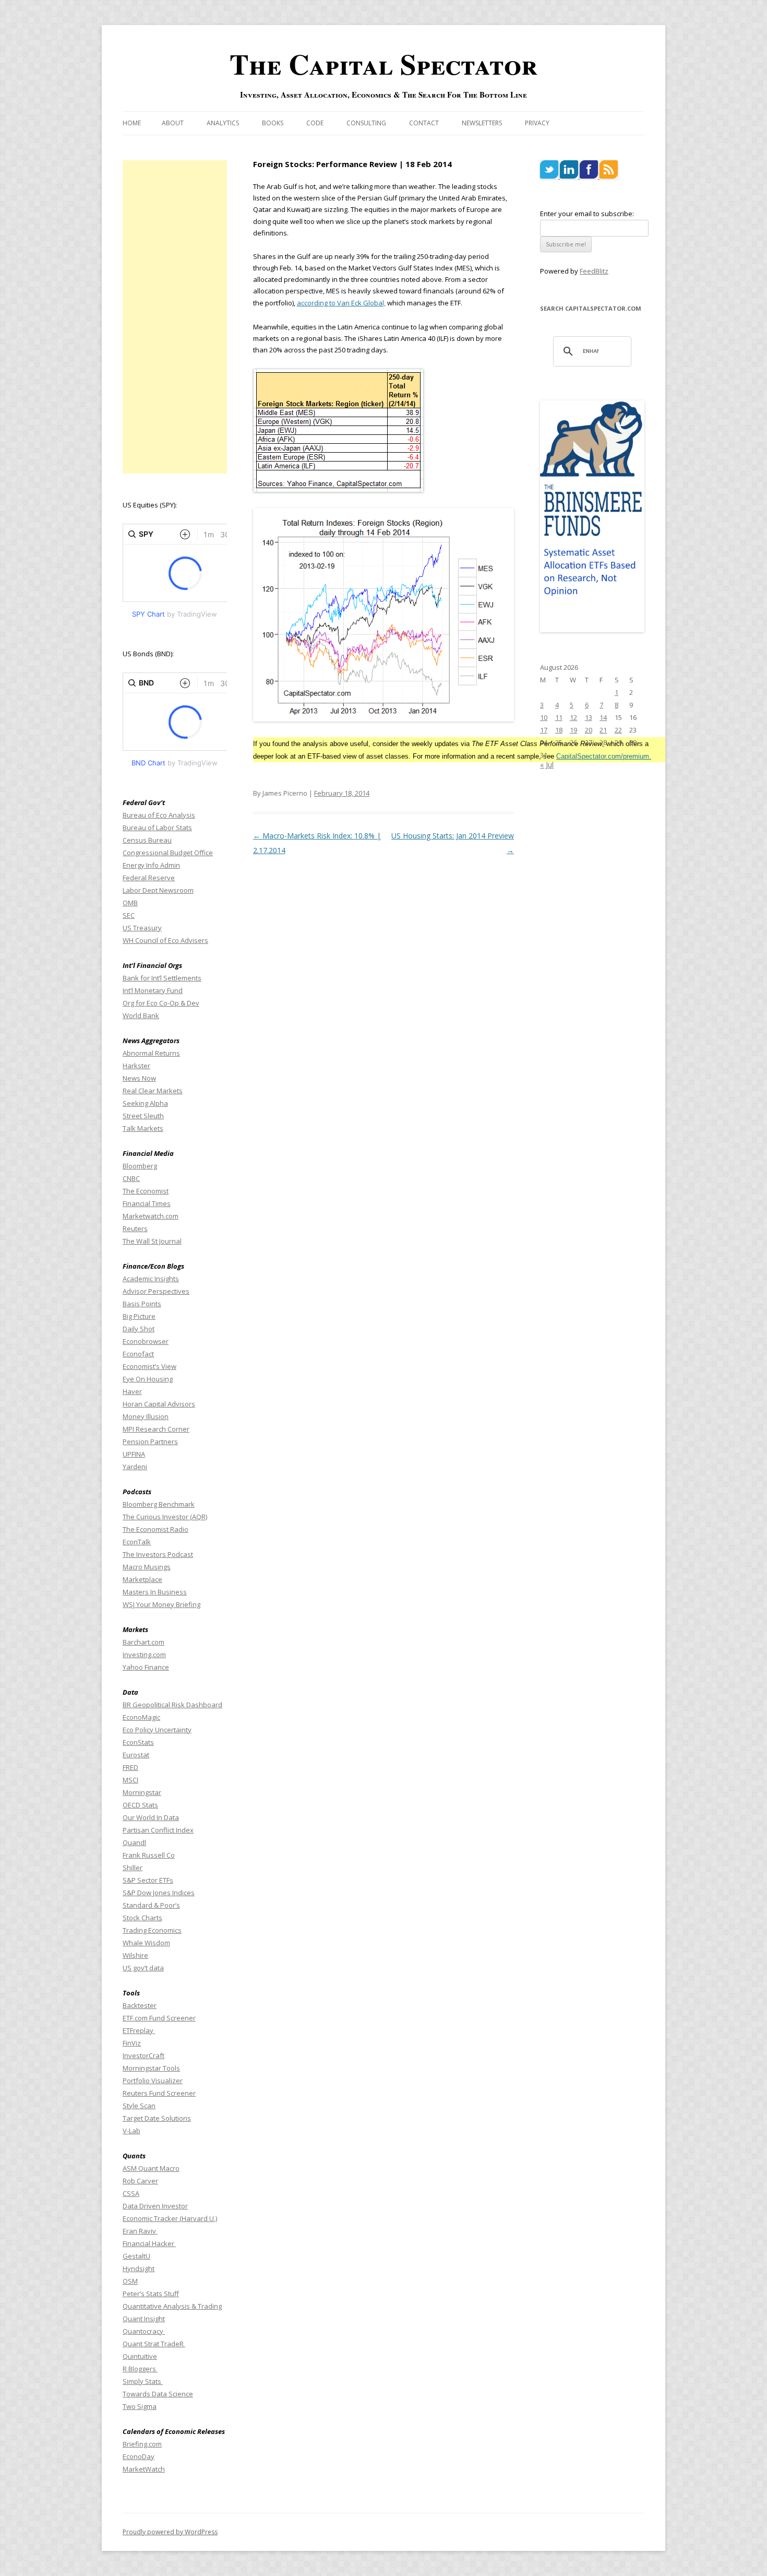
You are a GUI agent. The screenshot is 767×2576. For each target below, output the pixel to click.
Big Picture (139, 1316)
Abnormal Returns (151, 1053)
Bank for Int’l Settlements (162, 978)
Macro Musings (147, 1567)
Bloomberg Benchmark (159, 1504)
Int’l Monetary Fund (153, 990)
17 (544, 730)
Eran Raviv (140, 2231)
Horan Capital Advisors (159, 1404)
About (173, 123)
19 (573, 730)
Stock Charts (142, 1918)
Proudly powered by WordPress (170, 2532)
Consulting (366, 123)
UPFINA (134, 1454)
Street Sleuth (143, 1116)
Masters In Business (155, 1592)
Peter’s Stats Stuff (151, 2294)
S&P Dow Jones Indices (159, 1893)
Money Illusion (146, 1416)
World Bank (141, 1015)
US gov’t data (143, 1968)
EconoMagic (141, 1717)
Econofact (138, 1354)
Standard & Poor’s (151, 1905)
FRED (130, 1767)
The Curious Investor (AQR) (165, 1517)
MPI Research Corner (156, 1429)
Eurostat (136, 1755)
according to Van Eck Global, (341, 303)
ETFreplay (139, 2030)
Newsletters (482, 123)
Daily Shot (139, 1329)
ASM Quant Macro (151, 2168)
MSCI (130, 1780)
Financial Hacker (149, 2243)
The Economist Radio (155, 1529)
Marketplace (142, 1579)
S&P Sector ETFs (148, 1880)
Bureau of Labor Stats (157, 828)
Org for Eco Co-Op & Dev (161, 1003)
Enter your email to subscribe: (587, 214)
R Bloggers (140, 2369)
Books (273, 123)
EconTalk (137, 1542)
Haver (132, 1391)
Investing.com (144, 1655)
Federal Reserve (149, 878)
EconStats (138, 1742)
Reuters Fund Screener (159, 2093)
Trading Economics (152, 1930)
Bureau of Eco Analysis (159, 815)
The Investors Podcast (158, 1554)
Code (315, 123)
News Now (139, 1078)
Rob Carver (140, 2181)
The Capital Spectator (383, 64)
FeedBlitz (594, 271)
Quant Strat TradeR (154, 2344)
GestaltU (136, 2256)
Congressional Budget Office (168, 853)
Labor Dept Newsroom (158, 890)
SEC (129, 915)
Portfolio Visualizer (153, 2081)
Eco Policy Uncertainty (157, 1730)
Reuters (135, 1228)
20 (589, 730)
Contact (424, 123)
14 (603, 717)
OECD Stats (140, 1805)
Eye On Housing (148, 1379)
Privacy (537, 123)
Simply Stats (143, 2381)
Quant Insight (144, 2319)
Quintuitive (140, 2356)
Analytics (223, 123)
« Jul (547, 765)
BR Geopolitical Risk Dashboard (172, 1705)
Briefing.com (142, 2444)
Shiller (133, 1868)
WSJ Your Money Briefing (161, 1604)
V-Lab (131, 2131)
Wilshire (135, 1955)
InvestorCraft (143, 2055)
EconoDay (139, 2456)
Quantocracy (144, 2331)
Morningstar (142, 1792)
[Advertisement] (175, 317)
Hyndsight (139, 2268)
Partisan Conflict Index (158, 1830)
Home (132, 123)
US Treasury (142, 928)
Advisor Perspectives (156, 1291)
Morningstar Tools (151, 2068)
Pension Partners (150, 1441)
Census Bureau (147, 840)
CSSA (131, 2193)
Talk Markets (143, 1128)
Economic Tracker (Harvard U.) (170, 2218)
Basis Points (142, 1304)
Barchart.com (143, 1642)
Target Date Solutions (157, 2118)
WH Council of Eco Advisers (165, 940)
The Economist (146, 1191)
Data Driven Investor (155, 2206)
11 (559, 717)
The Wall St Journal (152, 1241)
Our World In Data (151, 1817)
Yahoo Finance (146, 1667)
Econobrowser (146, 1341)
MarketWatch (144, 2469)
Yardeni (135, 1467)
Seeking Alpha (145, 1103)
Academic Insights (151, 1279)
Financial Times (147, 1203)
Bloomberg (140, 1166)
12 (573, 717)
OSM (130, 2281)
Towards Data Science (158, 2394)
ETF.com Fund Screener (159, 2018)
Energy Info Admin (151, 865)
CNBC (131, 1178)
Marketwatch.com (151, 1216)
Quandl (134, 1842)
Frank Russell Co (149, 1855)
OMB (130, 903)
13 (589, 717)
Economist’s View (149, 1366)
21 (603, 730)
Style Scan (139, 2106)
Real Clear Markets (153, 1091)
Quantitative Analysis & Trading (172, 2306)
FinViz (132, 2043)
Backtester (140, 2005)
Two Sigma (140, 2406)
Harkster (136, 1066)
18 (559, 730)
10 (544, 717)
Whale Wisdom (146, 1943)
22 (618, 730)
